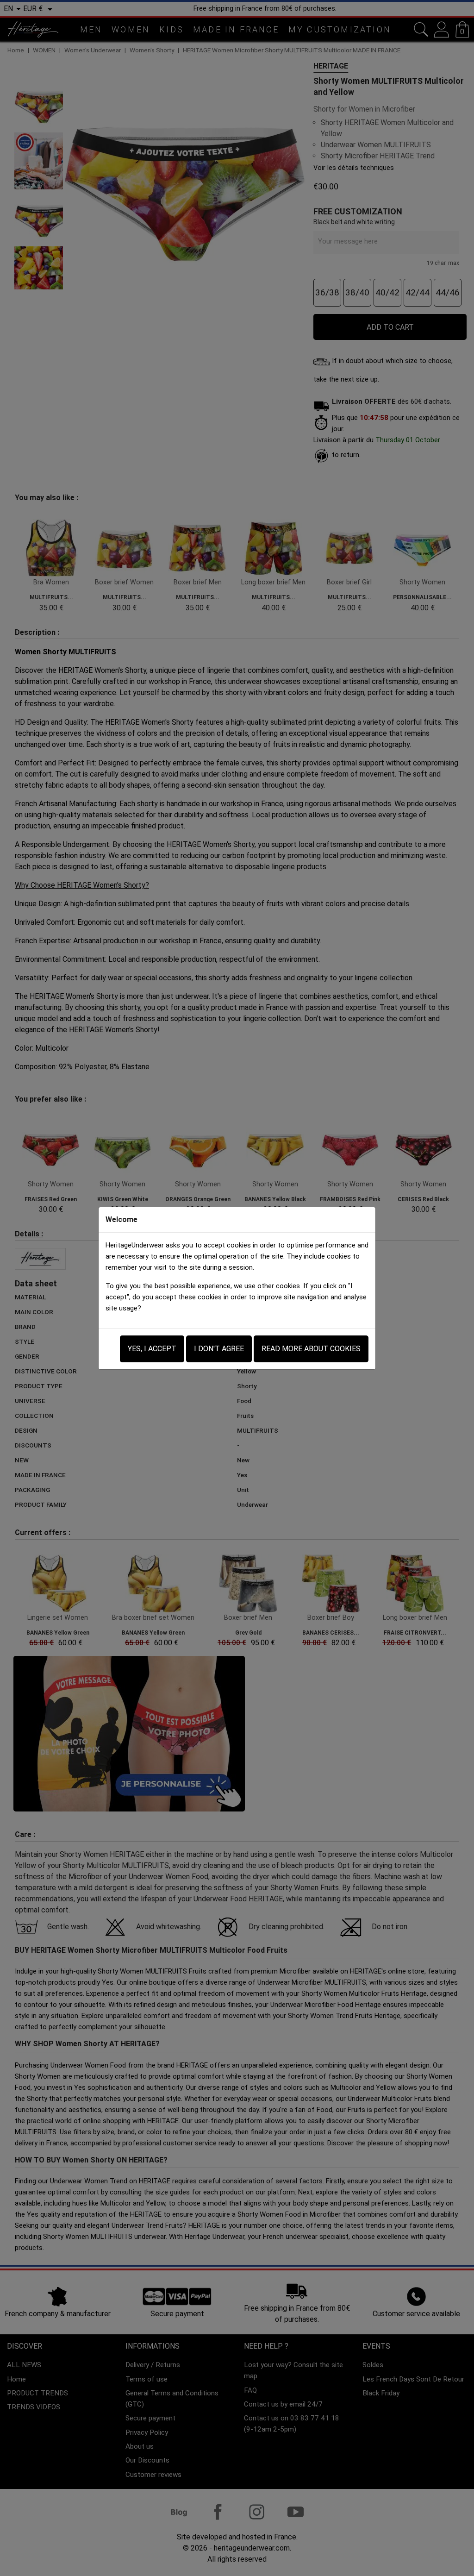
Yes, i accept (152, 1349)
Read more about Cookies (311, 1349)
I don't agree (219, 1349)
